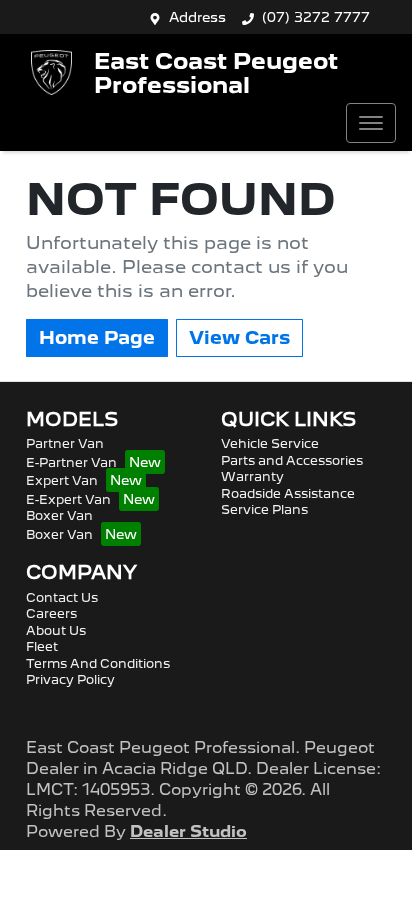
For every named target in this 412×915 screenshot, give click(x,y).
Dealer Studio (188, 831)
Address (197, 17)
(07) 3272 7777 (316, 17)
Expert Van (62, 480)
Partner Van (65, 443)
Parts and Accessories (292, 460)
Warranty (252, 476)
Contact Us (62, 597)
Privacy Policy (70, 679)
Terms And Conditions (98, 663)
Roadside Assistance (288, 493)
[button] (371, 123)
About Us (56, 630)
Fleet (42, 646)
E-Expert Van (68, 499)
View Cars (239, 337)
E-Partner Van (71, 462)
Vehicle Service (270, 443)
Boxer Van (59, 515)
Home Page (97, 337)
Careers (51, 613)
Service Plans (264, 509)
